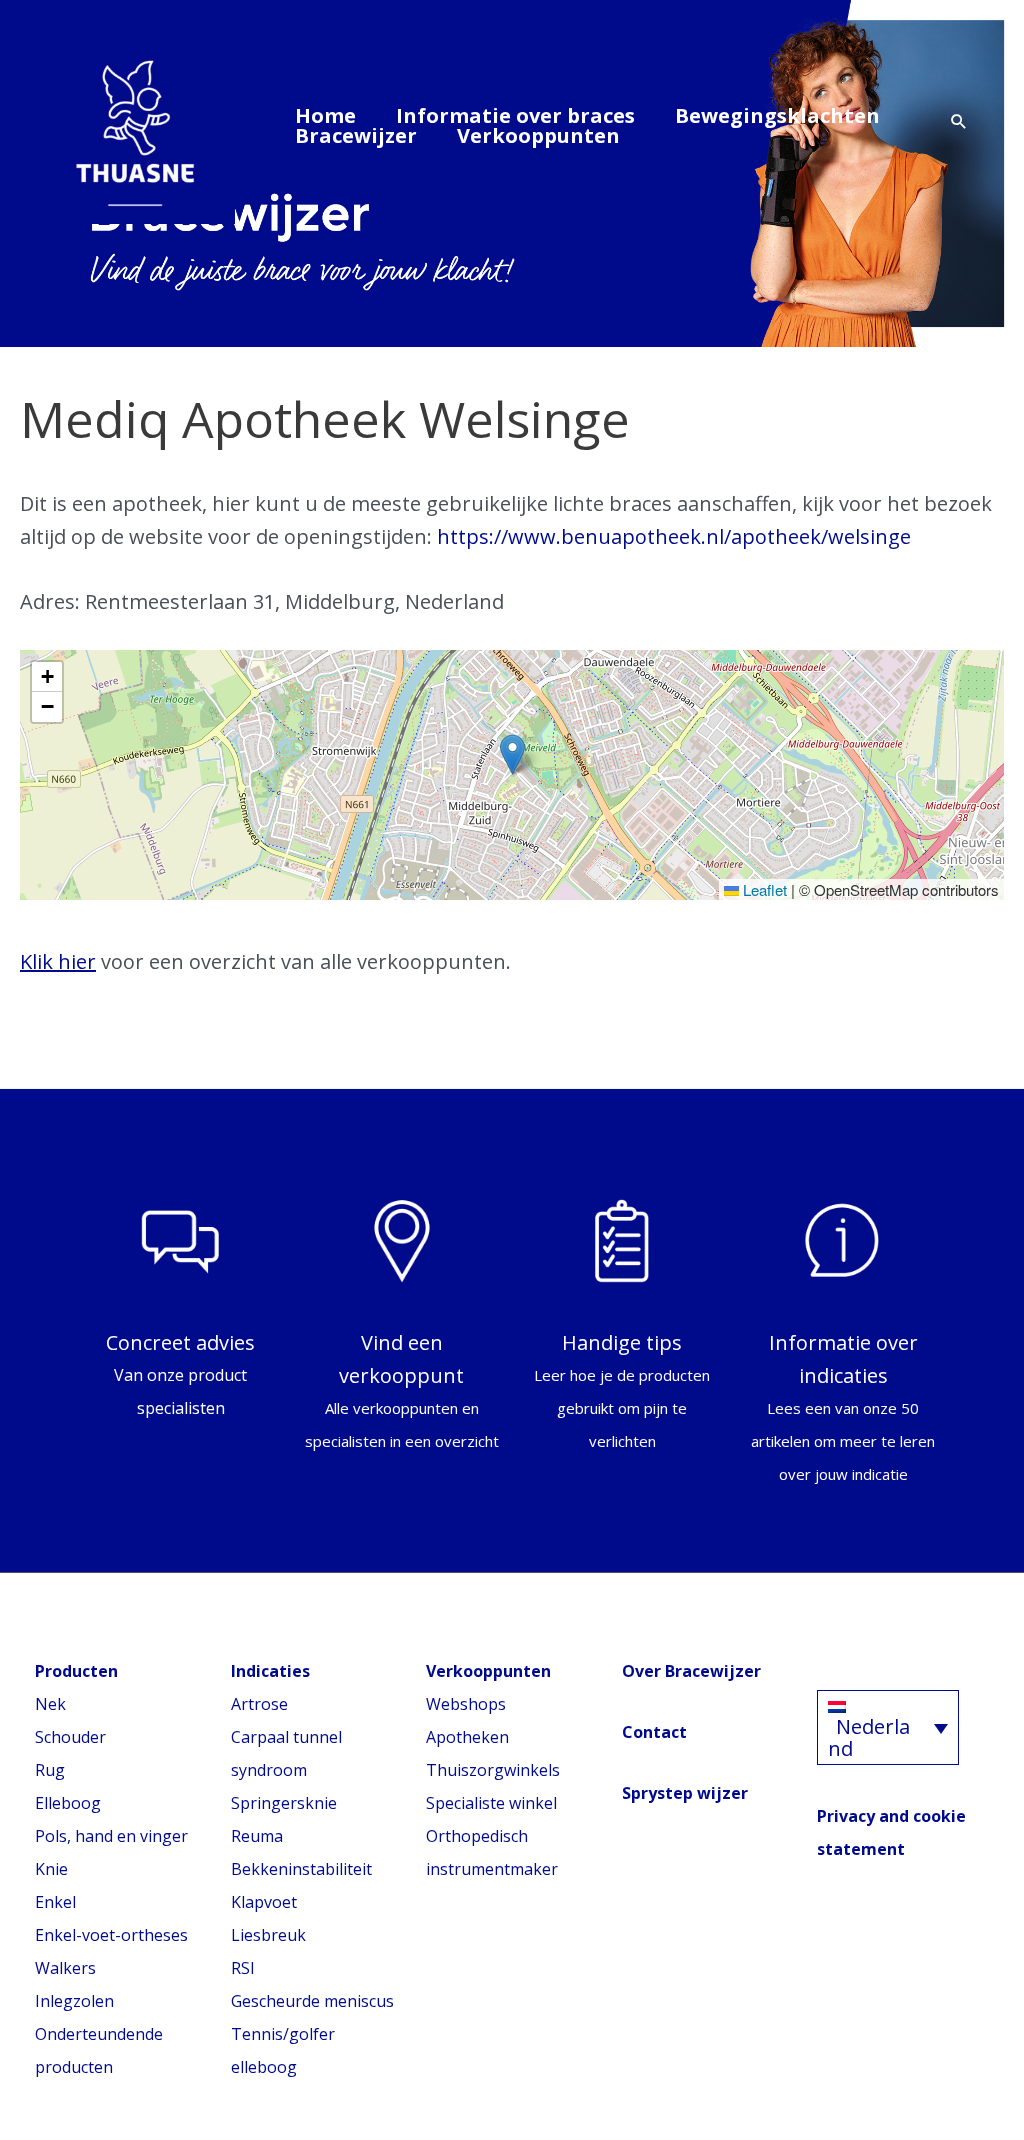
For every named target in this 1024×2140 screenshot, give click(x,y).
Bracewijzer (356, 136)
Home (325, 116)
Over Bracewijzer (691, 1671)
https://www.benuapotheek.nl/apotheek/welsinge (674, 536)
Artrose (259, 1704)
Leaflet (763, 889)
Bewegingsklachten (777, 116)
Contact (654, 1732)
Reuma (257, 1836)
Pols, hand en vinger (111, 1836)
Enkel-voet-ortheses (111, 1935)
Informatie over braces (515, 116)
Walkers (65, 1968)
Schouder (70, 1737)
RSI (243, 1968)
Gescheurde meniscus (312, 2001)
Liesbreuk (268, 1935)
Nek (50, 1704)
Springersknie (284, 1803)
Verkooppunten (538, 136)
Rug (50, 1770)
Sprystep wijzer (685, 1793)
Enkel (55, 1902)
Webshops (466, 1704)
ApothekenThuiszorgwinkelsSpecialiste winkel (493, 1770)
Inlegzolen (74, 2001)
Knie (51, 1869)
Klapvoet (264, 1902)
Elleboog (68, 1803)
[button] (959, 122)
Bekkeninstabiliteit (301, 1869)
